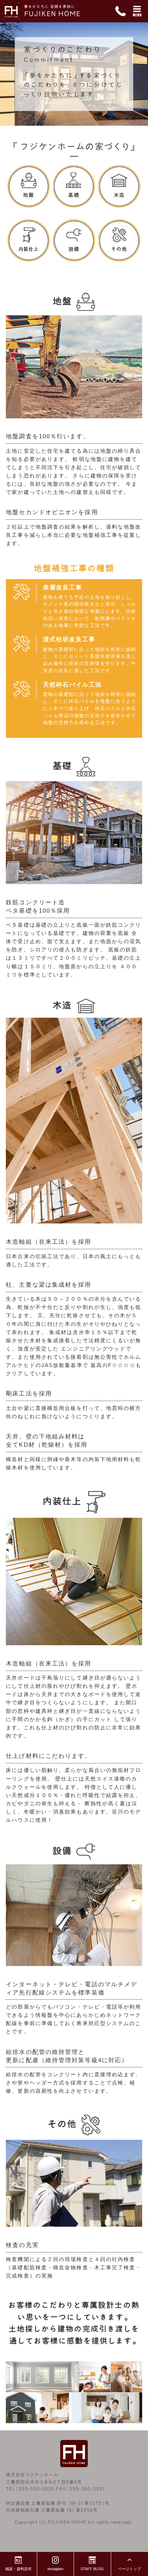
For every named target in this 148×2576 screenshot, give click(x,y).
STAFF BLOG (92, 2569)
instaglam (55, 2569)
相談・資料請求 (18, 2569)
